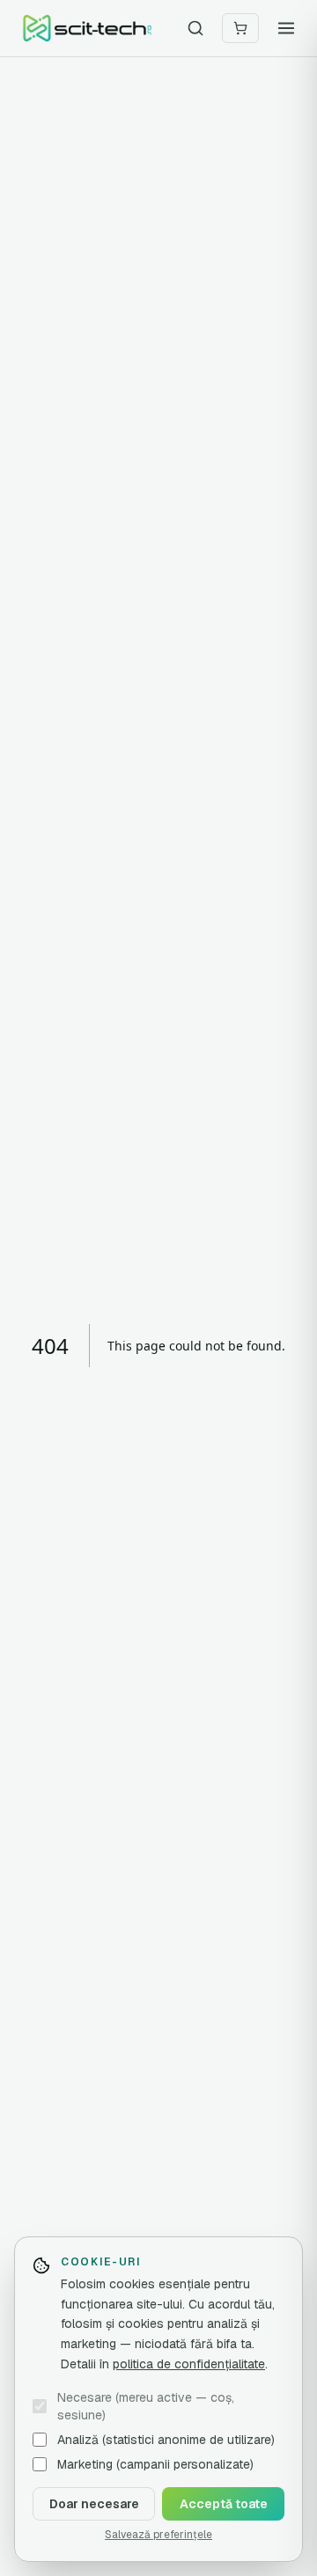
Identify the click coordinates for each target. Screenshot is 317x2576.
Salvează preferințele (158, 2535)
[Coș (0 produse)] (240, 28)
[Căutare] (195, 28)
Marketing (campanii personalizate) (155, 2464)
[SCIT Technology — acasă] (87, 28)
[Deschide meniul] (286, 28)
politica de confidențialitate (189, 2364)
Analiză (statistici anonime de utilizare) (166, 2440)
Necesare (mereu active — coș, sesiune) (146, 2406)
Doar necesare (94, 2504)
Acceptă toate (224, 2504)
